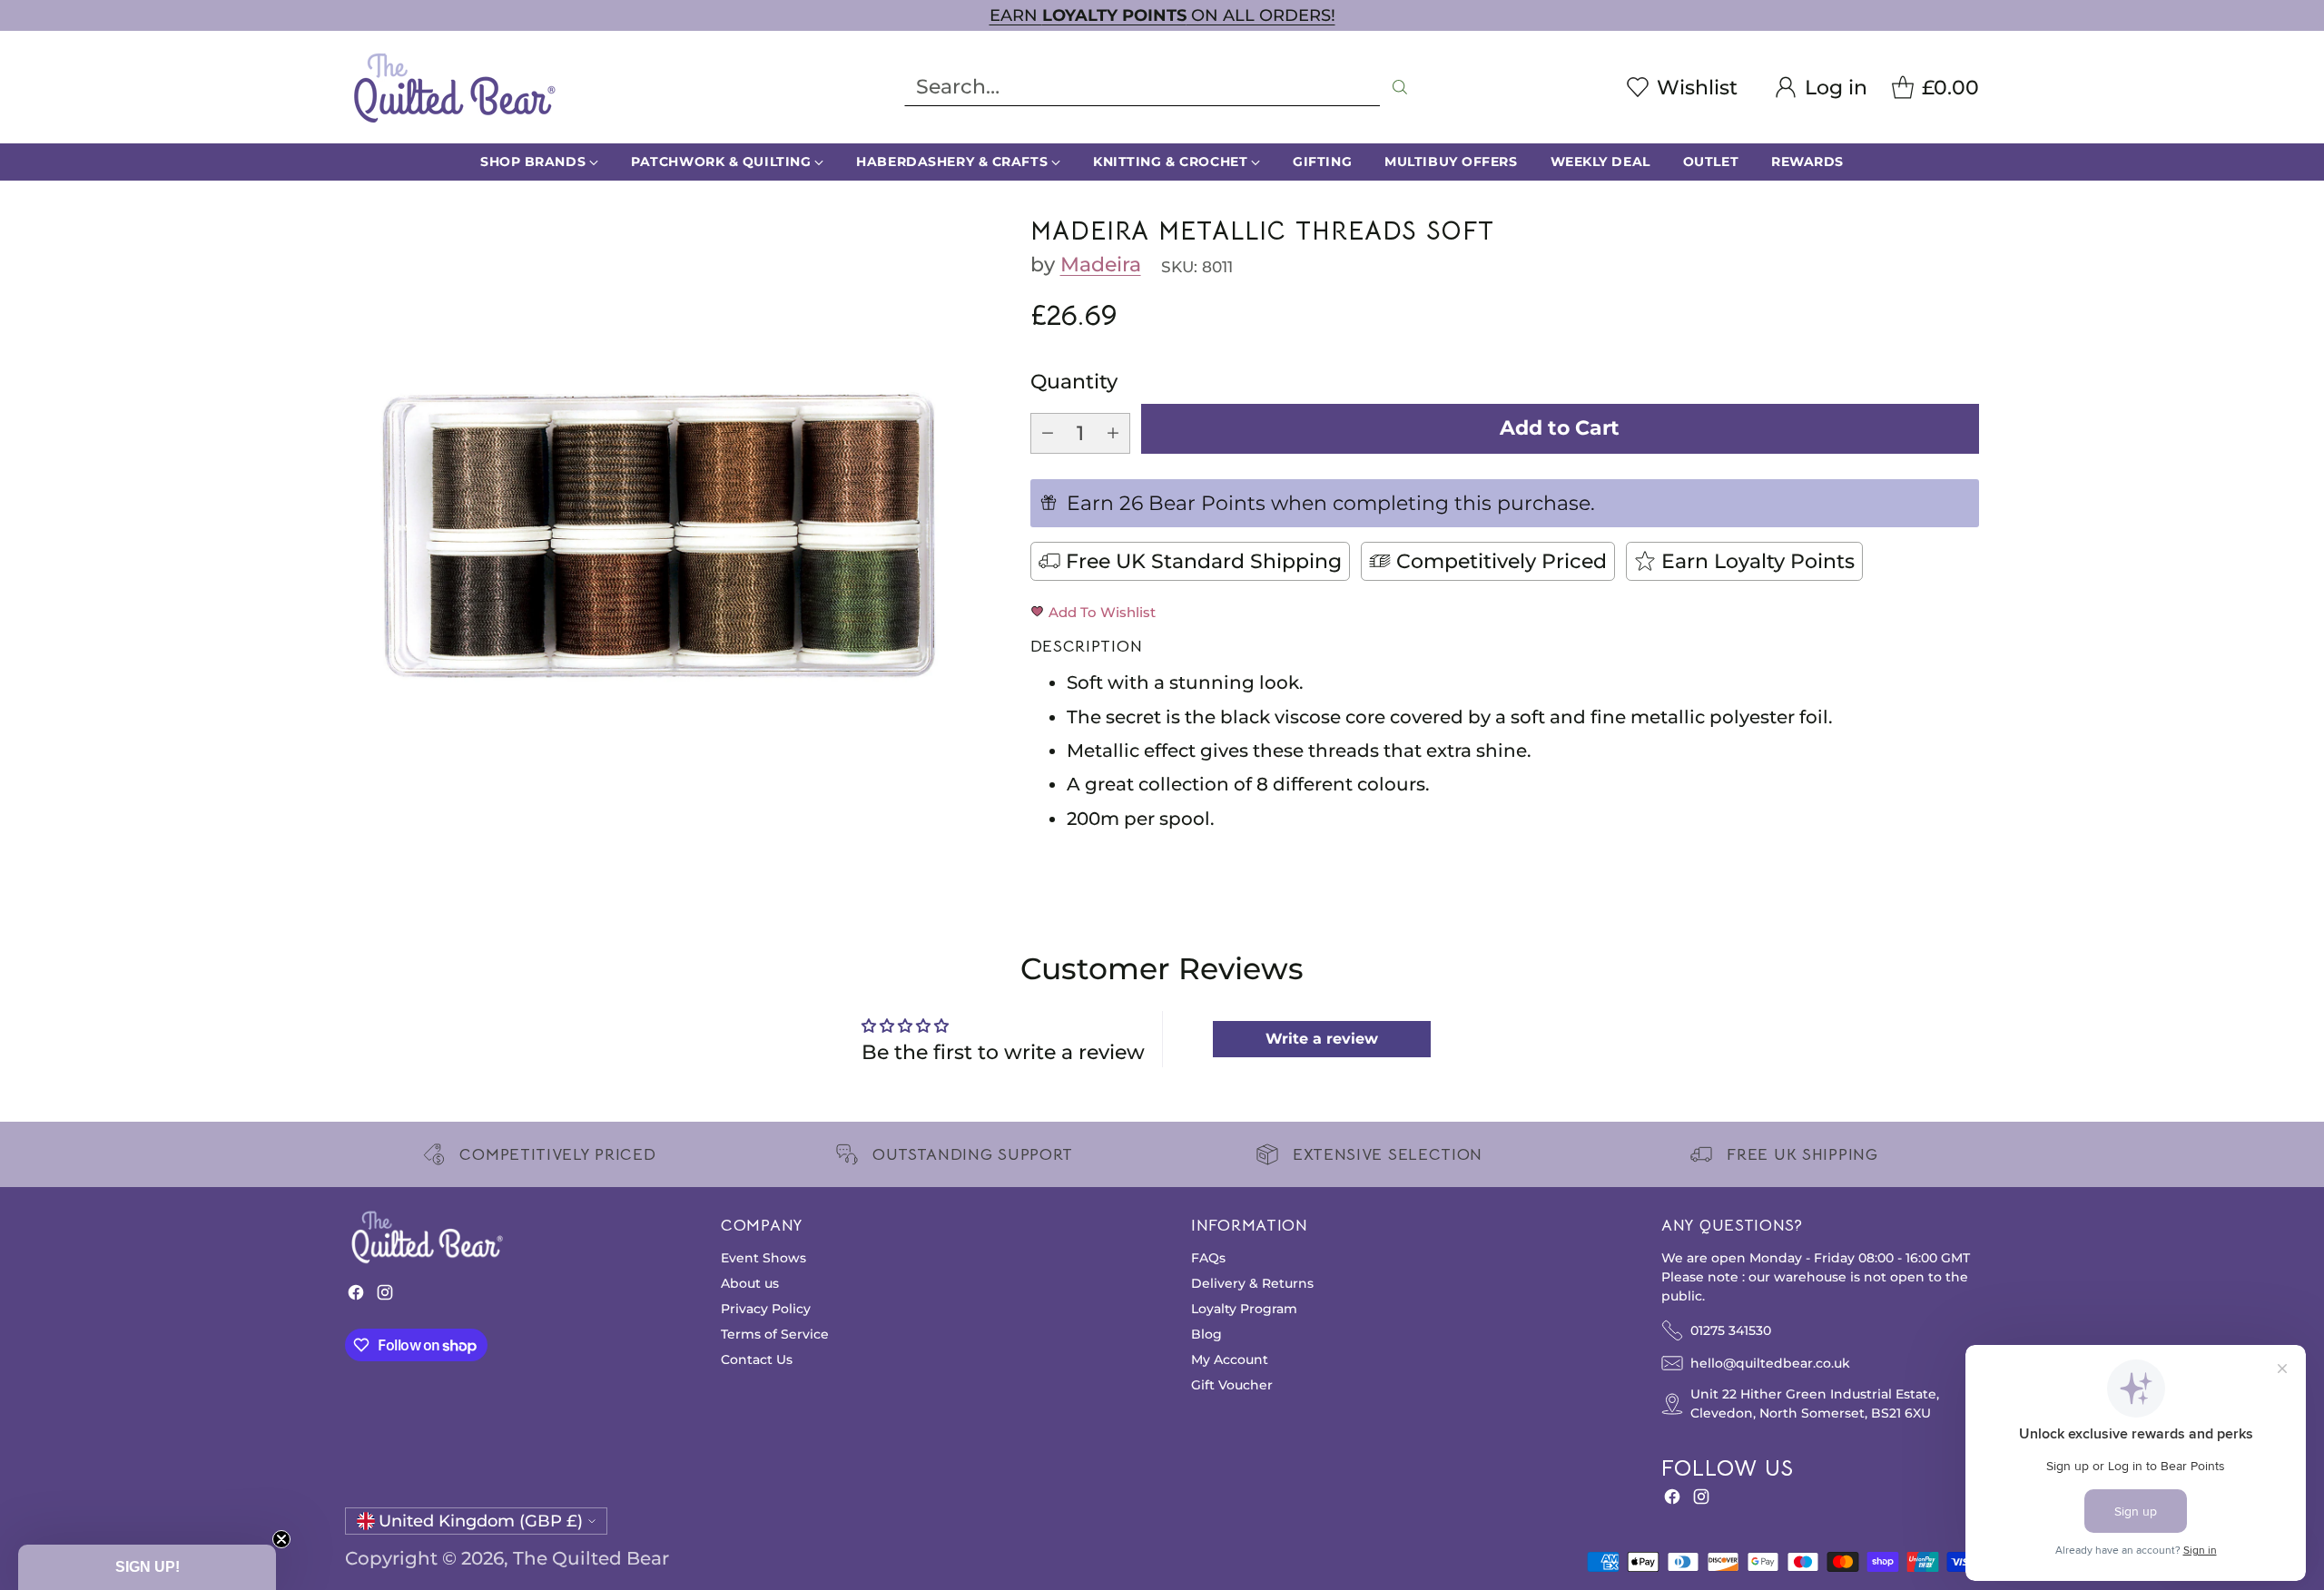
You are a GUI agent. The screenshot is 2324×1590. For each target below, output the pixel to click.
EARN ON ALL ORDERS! (1162, 15)
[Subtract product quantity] (1048, 433)
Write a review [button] (1322, 1039)
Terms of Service (775, 1334)
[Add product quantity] (1113, 433)
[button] (147, 1567)
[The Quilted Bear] (454, 87)
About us (750, 1283)
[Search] (1400, 87)
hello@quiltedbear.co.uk (1770, 1363)
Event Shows (763, 1258)
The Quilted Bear (591, 1558)
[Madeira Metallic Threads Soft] (661, 533)
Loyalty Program (1244, 1309)
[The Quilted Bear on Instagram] (385, 1296)
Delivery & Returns (1252, 1283)
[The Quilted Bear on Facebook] (356, 1296)
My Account (1230, 1359)
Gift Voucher (1232, 1385)
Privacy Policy (766, 1309)
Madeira (1101, 265)
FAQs (1208, 1258)
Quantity (1074, 382)
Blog (1206, 1334)
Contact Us (757, 1359)
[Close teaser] (281, 1539)
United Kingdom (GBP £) (481, 1521)
